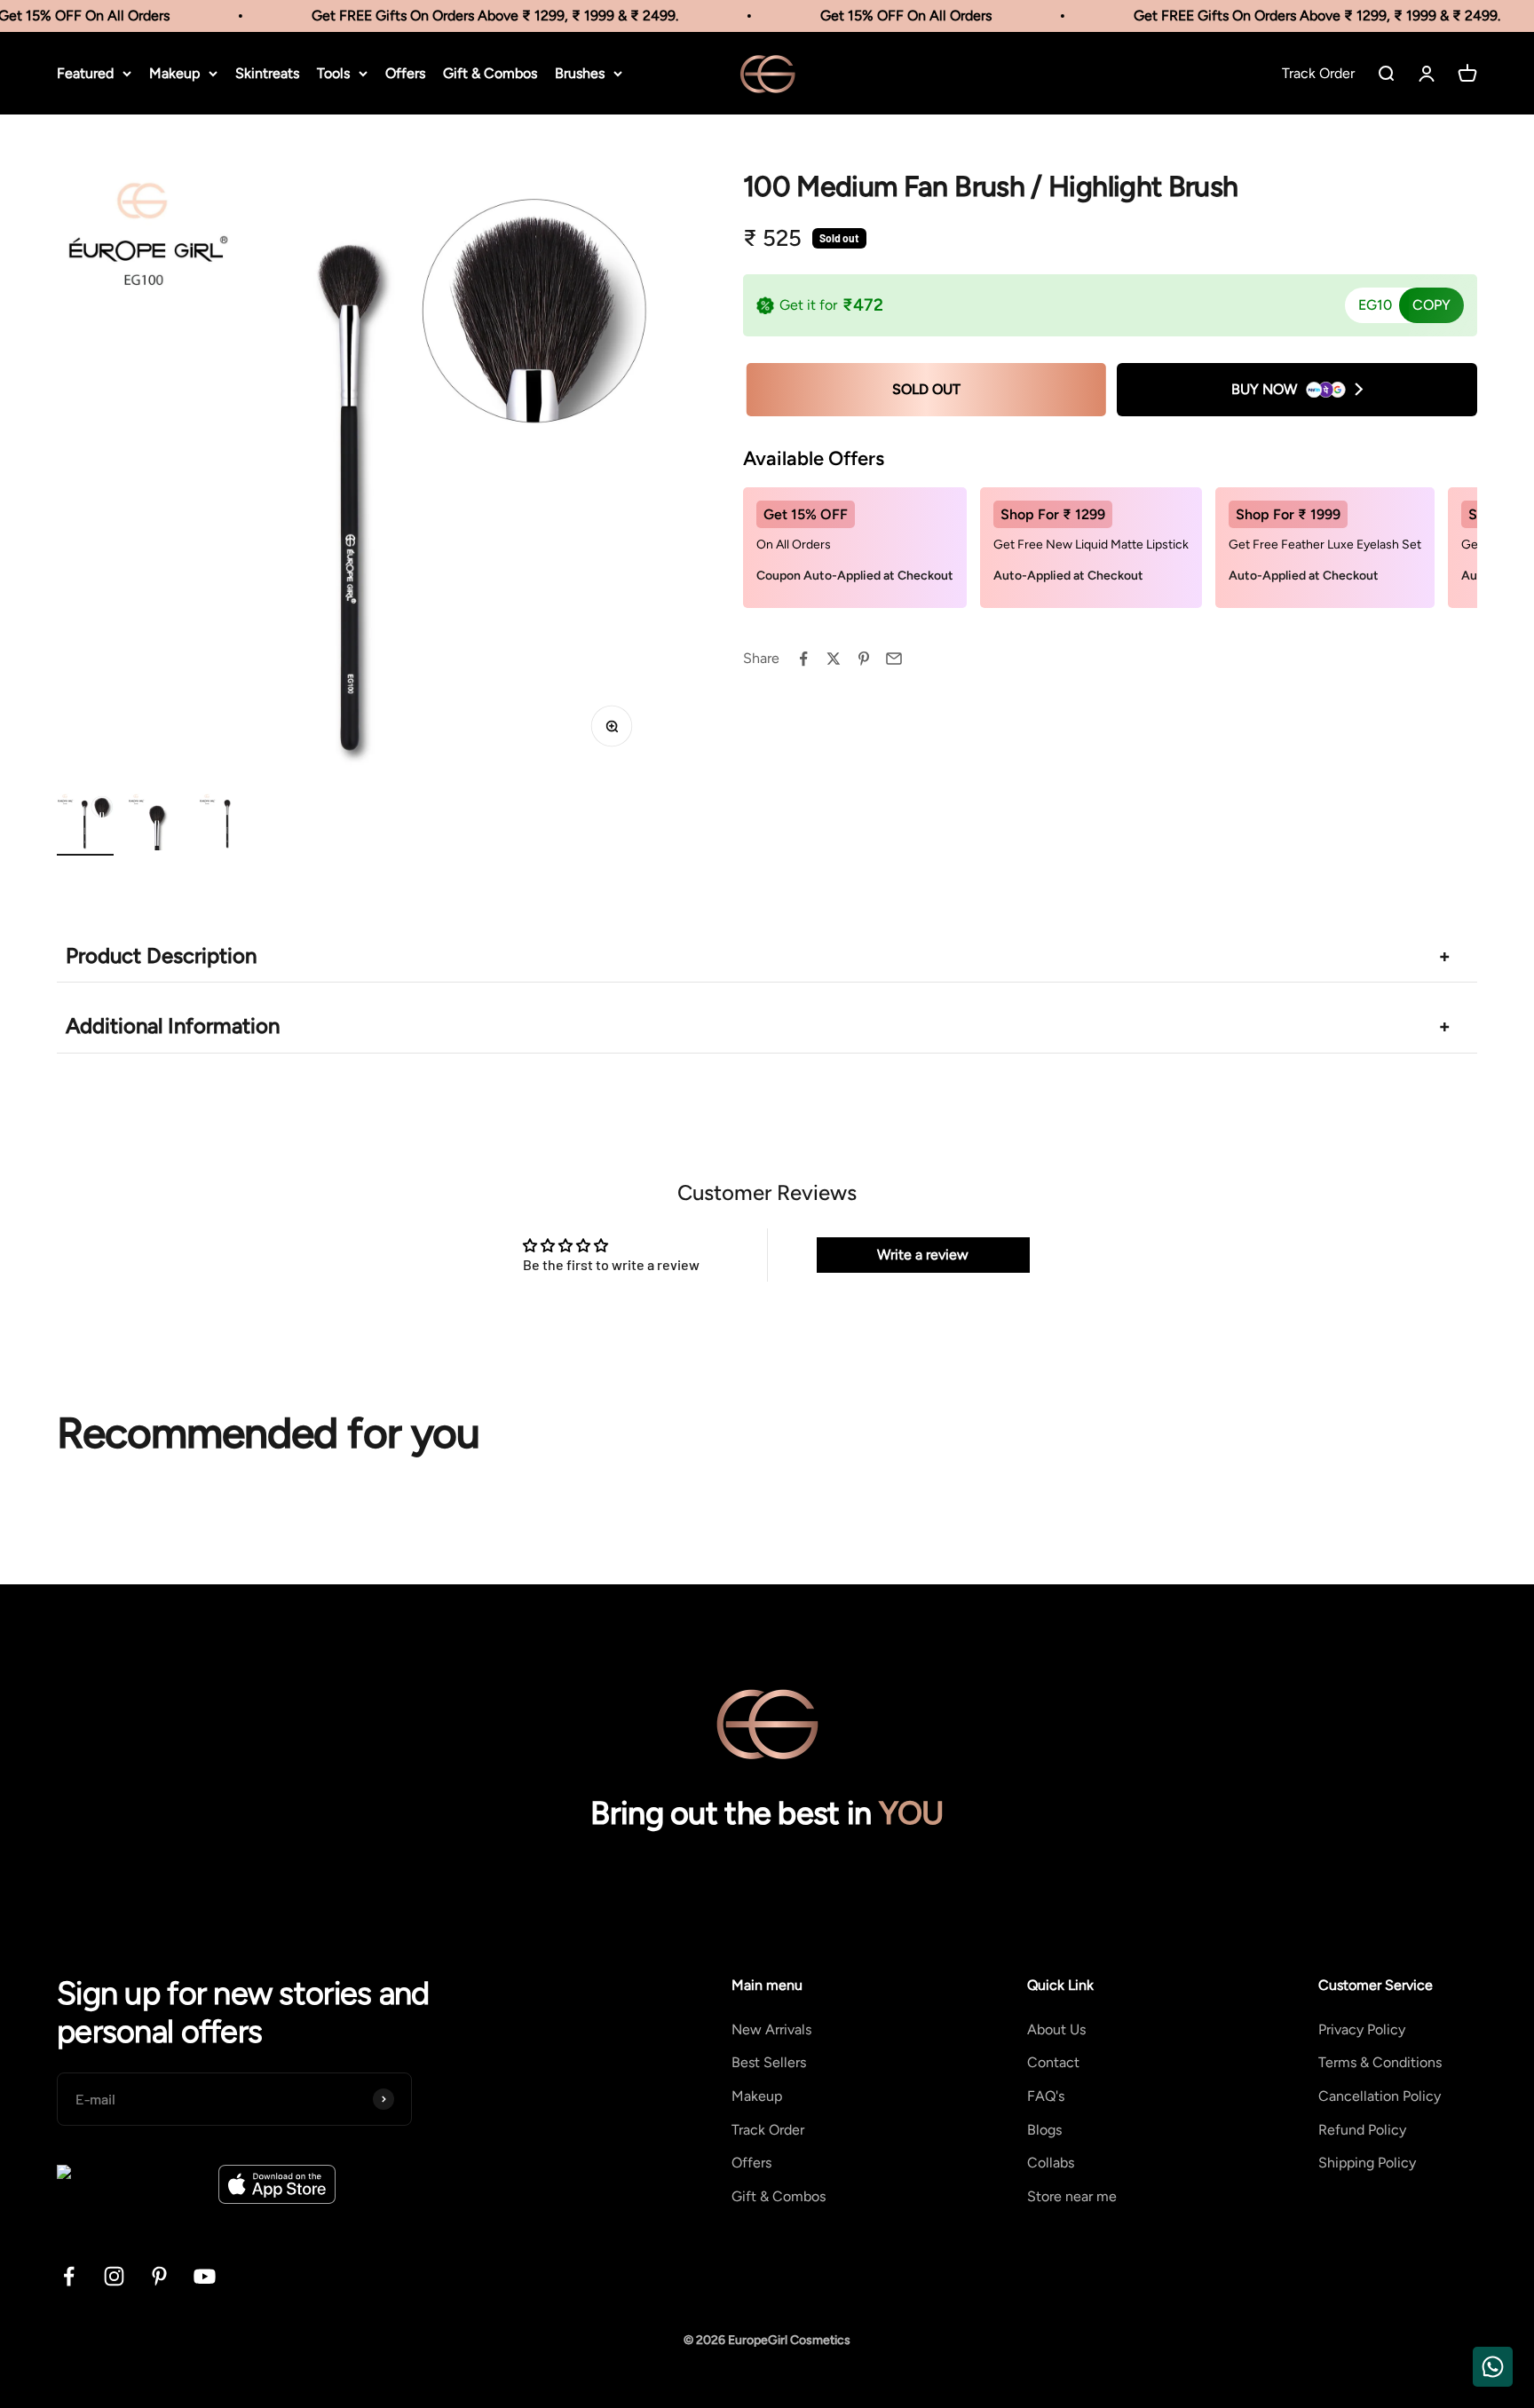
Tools (333, 73)
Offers (405, 73)
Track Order (768, 2130)
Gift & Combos (490, 73)
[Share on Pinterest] (864, 659)
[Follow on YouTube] (205, 2276)
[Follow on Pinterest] (159, 2276)
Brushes (580, 73)
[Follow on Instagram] (114, 2276)
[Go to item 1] (85, 825)
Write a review (923, 1255)
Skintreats (267, 73)
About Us (1056, 2029)
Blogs (1044, 2130)
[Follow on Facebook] (69, 2276)
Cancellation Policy (1380, 2096)
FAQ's (1046, 2096)
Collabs (1051, 2163)
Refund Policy (1362, 2130)
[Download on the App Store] (277, 2184)
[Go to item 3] (227, 825)
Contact (1053, 2062)
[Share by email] (894, 659)
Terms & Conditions (1380, 2062)
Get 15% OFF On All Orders (885, 16)
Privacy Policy (1362, 2029)
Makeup (174, 73)
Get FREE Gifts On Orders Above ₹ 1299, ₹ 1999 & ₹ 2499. (474, 16)
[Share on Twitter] (834, 659)
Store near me (1072, 2196)
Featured (85, 73)
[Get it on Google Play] (131, 2184)
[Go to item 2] (156, 825)
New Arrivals (771, 2029)
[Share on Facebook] (803, 659)
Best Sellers (769, 2062)
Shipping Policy (1367, 2163)
